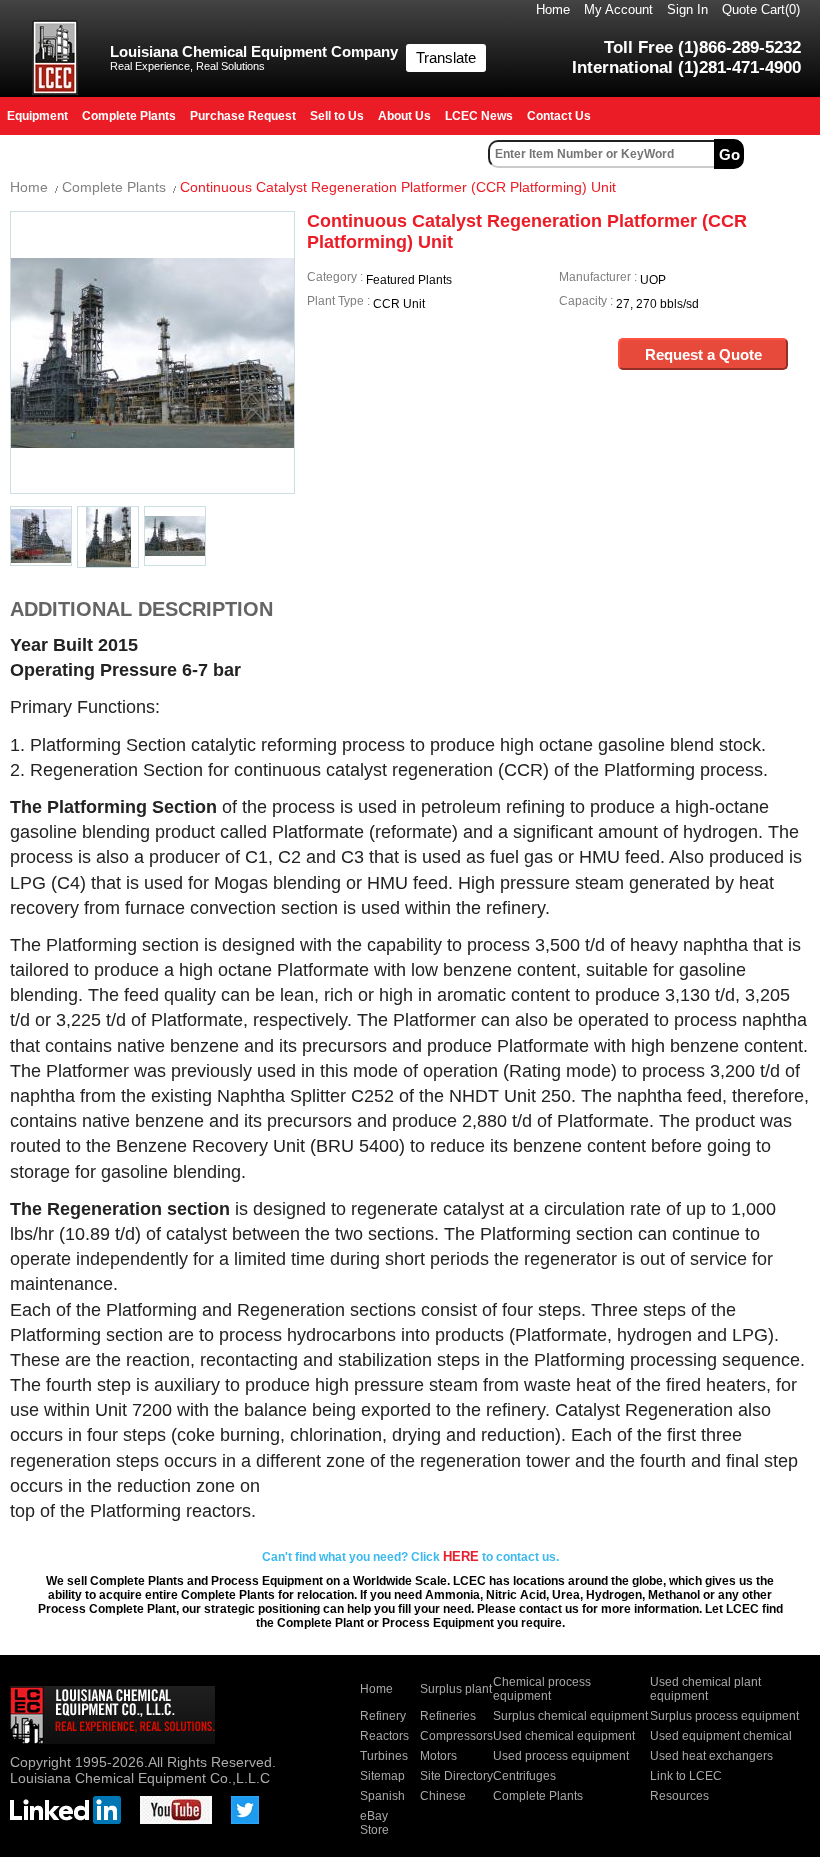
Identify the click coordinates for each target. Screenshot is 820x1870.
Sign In (687, 9)
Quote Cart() (761, 9)
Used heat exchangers (711, 1756)
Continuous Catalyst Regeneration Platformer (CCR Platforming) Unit (398, 187)
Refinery (383, 1716)
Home (553, 9)
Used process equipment (561, 1756)
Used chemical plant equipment (705, 1689)
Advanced (784, 154)
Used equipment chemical (721, 1736)
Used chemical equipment (564, 1736)
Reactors (384, 1736)
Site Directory (456, 1776)
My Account (618, 9)
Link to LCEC (686, 1776)
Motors (438, 1756)
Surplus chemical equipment (570, 1716)
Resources (679, 1796)
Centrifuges (524, 1776)
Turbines (384, 1756)
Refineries (448, 1716)
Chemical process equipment (542, 1689)
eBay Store (374, 1823)
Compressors (456, 1736)
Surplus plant (456, 1689)
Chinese (443, 1796)
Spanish (382, 1796)
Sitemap (382, 1776)
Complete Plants (114, 187)
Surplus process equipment (724, 1716)
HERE (461, 1556)
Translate (446, 57)
